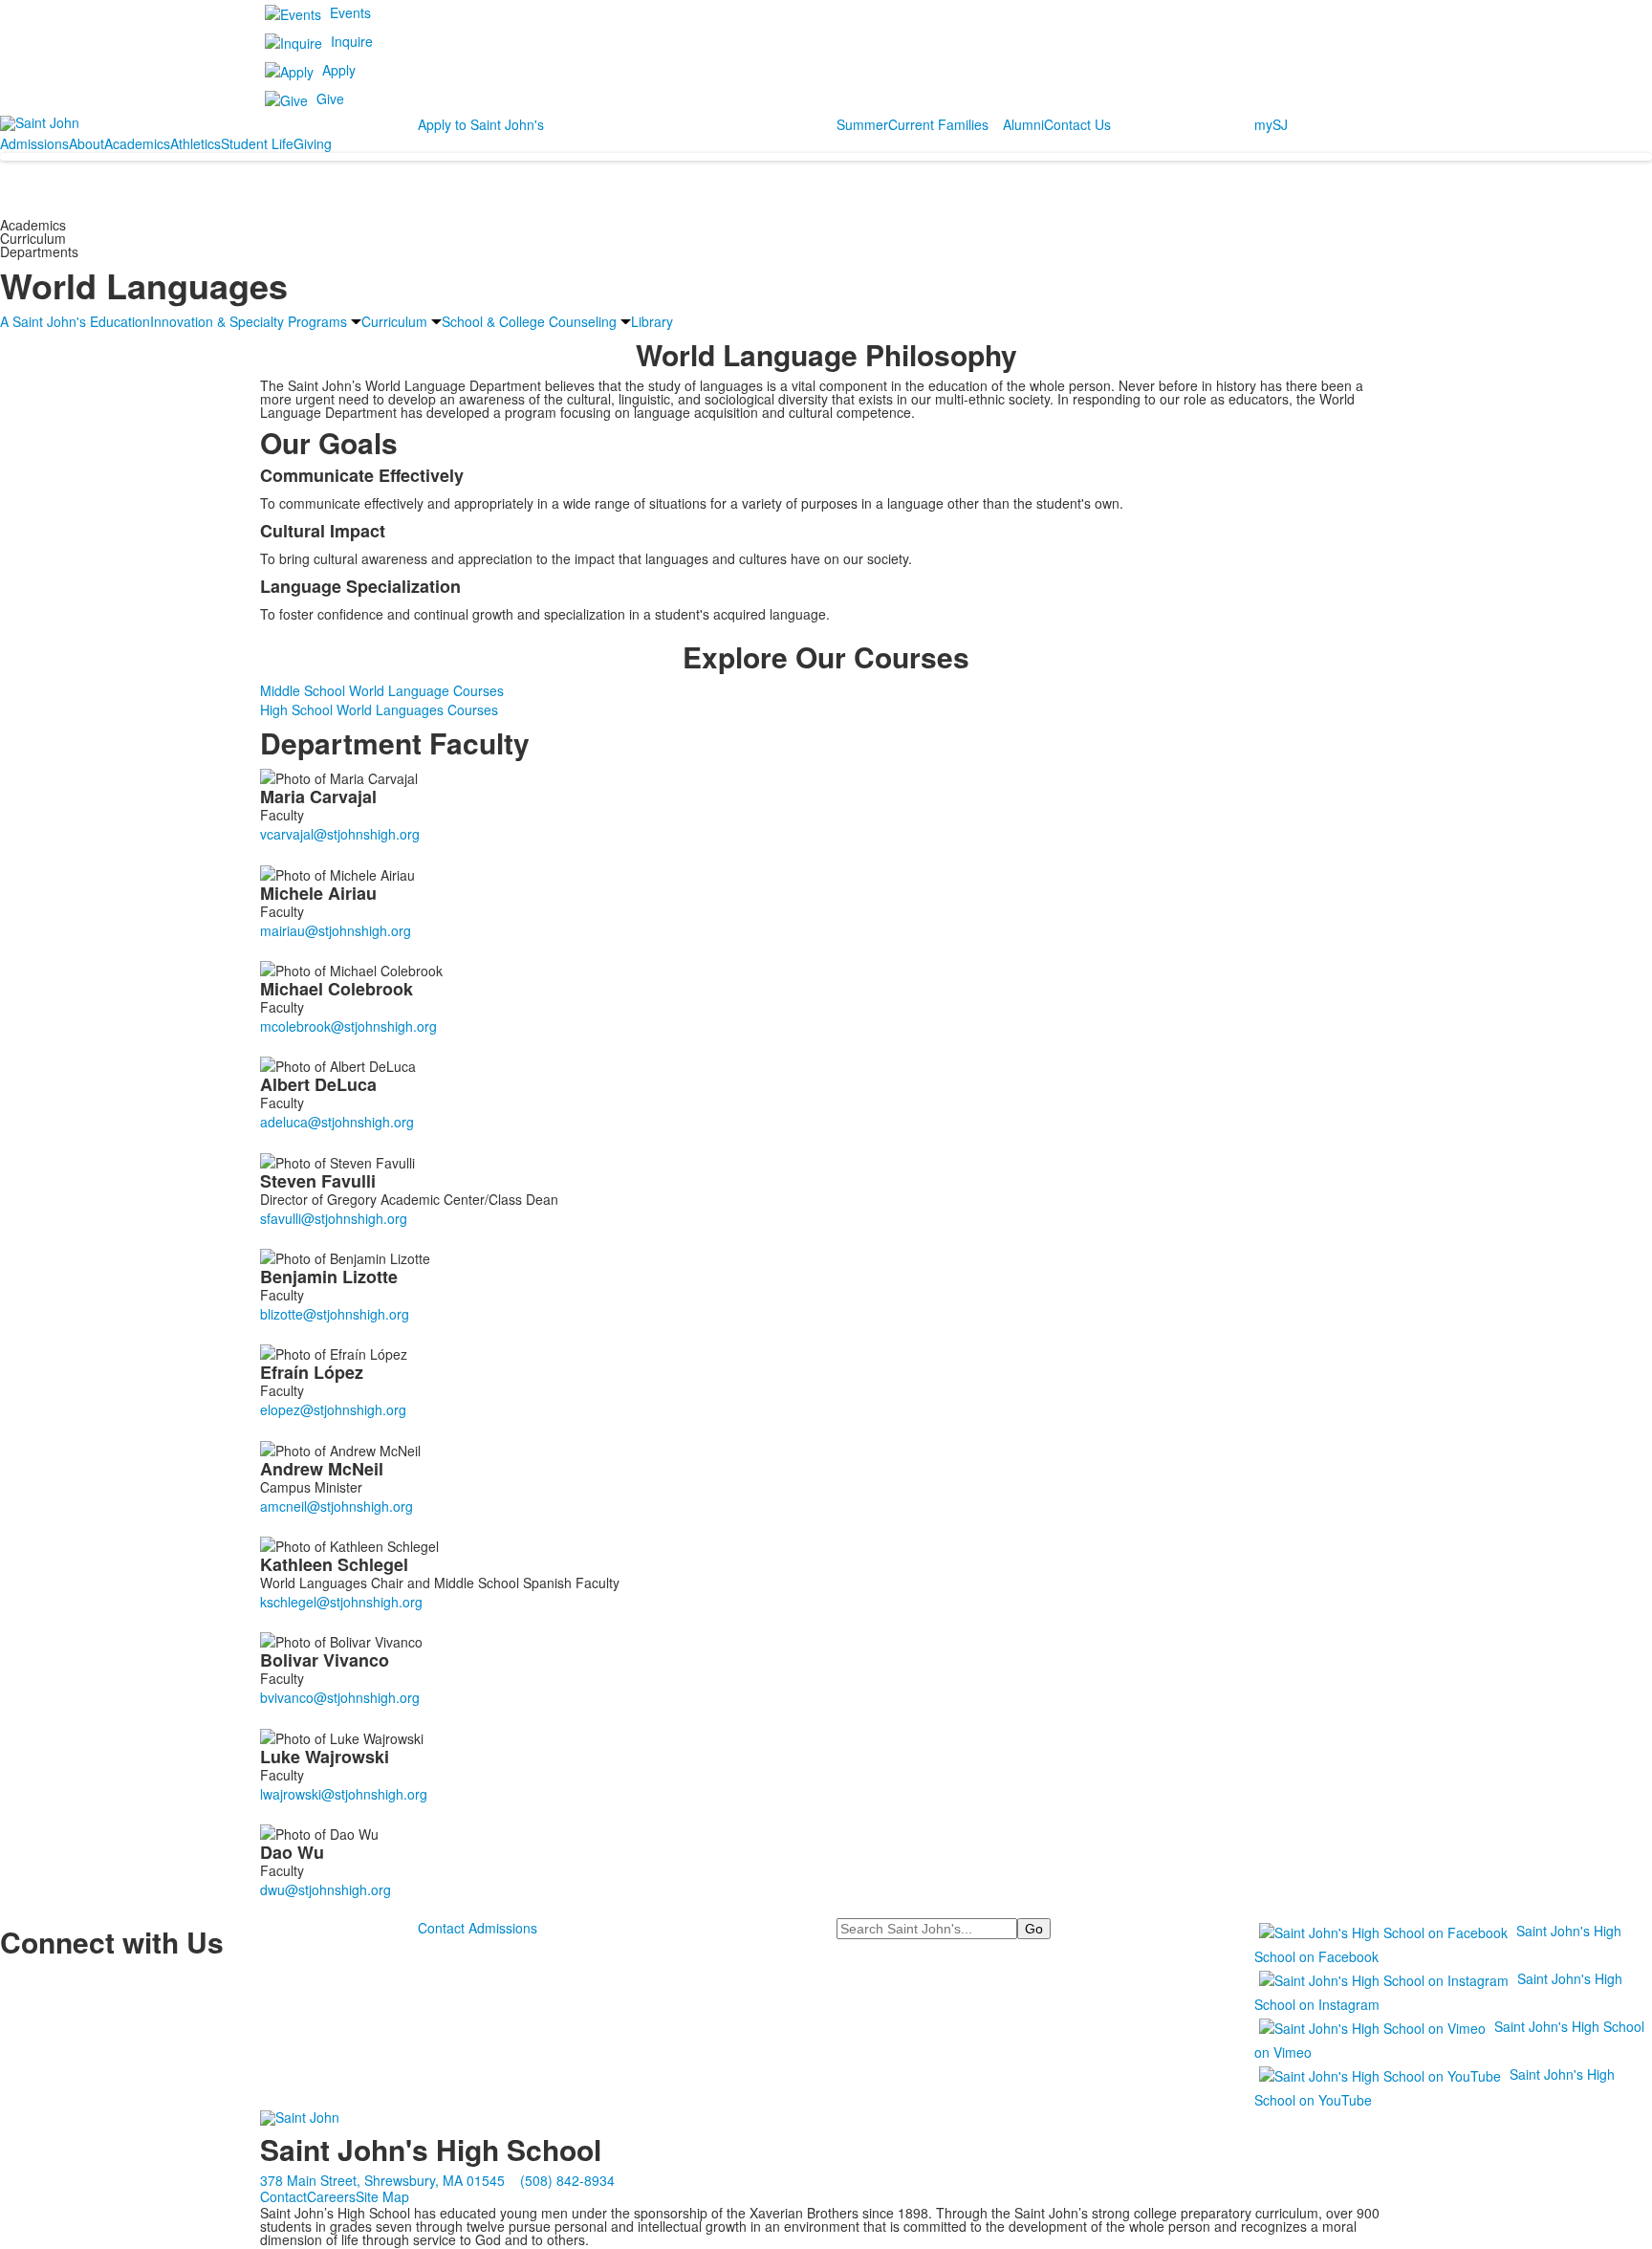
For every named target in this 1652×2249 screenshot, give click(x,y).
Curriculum (394, 321)
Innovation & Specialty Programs (249, 321)
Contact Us (1077, 124)
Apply (339, 70)
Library (652, 321)
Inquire (352, 41)
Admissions (34, 143)
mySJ (1271, 124)
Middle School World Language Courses (382, 690)
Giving (313, 143)
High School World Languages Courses (379, 710)
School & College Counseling (529, 321)
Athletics (196, 143)
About (87, 143)
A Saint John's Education (75, 321)
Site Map (382, 2196)
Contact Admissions (478, 1928)
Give (330, 98)
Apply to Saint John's (481, 124)
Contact (283, 2196)
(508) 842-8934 (567, 2180)
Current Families (938, 124)
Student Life (257, 143)
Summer (862, 124)
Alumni (1023, 124)
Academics (137, 143)
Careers (331, 2196)
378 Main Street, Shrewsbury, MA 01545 (382, 2180)
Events (350, 12)
